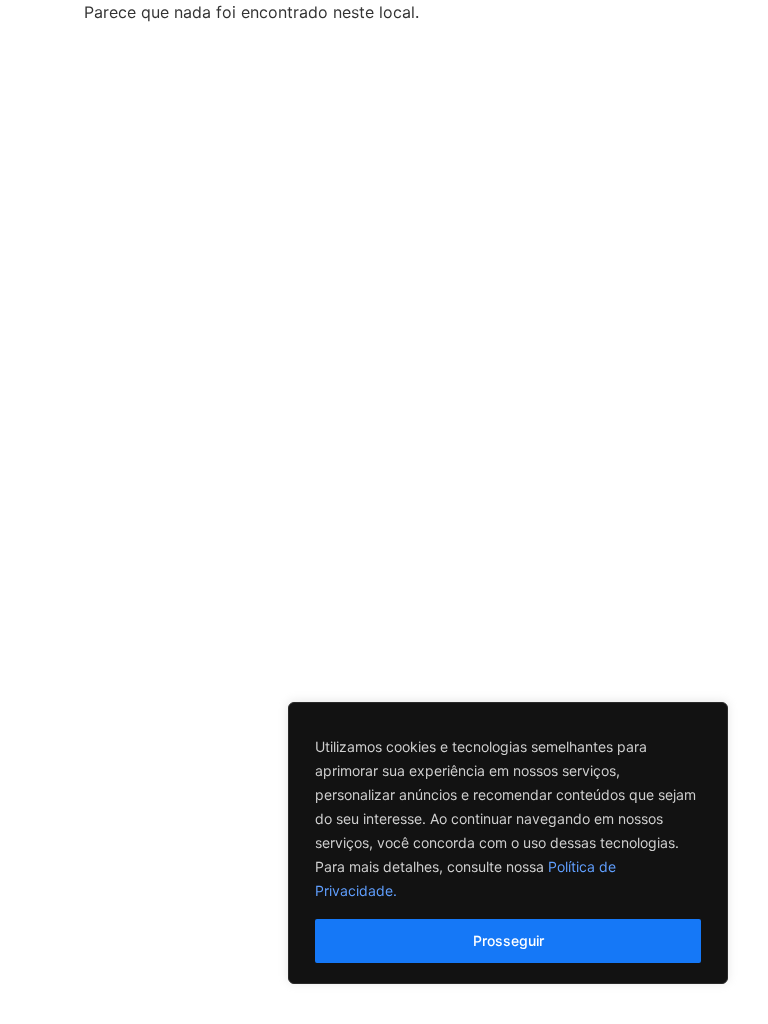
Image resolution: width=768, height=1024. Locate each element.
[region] (508, 843)
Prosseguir (508, 940)
